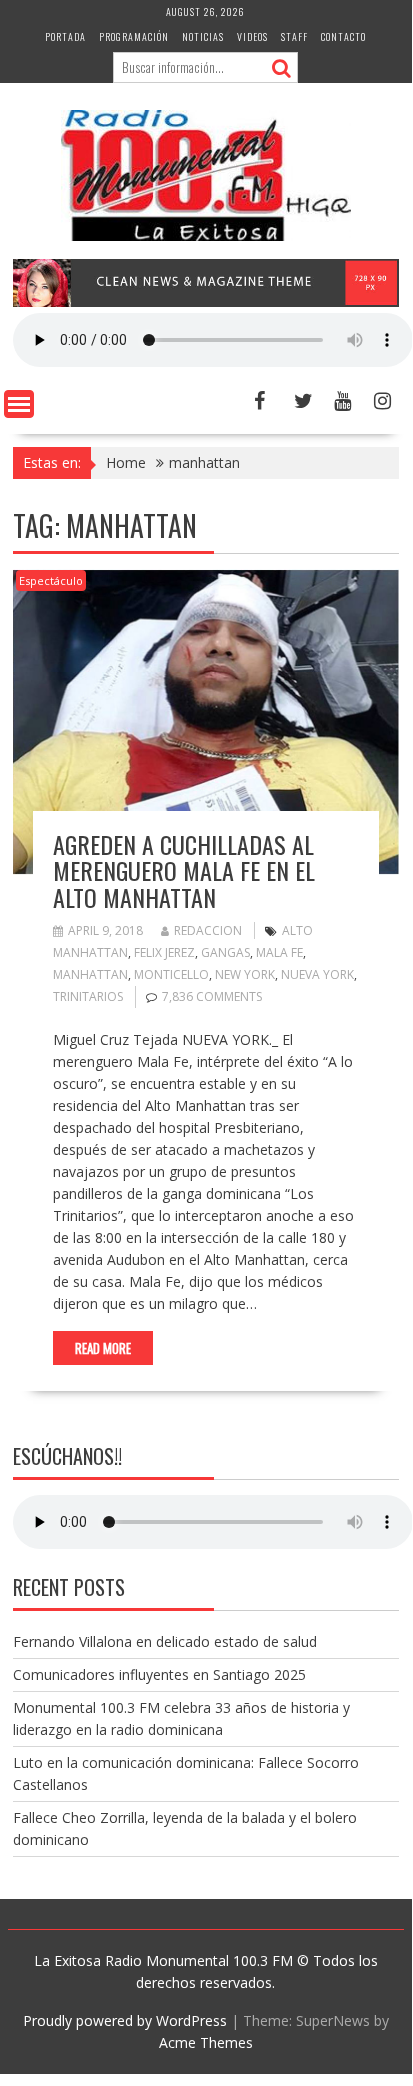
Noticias (203, 36)
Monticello (171, 974)
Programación (134, 36)
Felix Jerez (164, 952)
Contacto (343, 36)
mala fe (279, 952)
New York (245, 974)
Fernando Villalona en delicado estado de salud (165, 1641)
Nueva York (317, 974)
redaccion (208, 930)
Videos (252, 36)
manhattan (90, 974)
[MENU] (19, 404)
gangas (225, 952)
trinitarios (88, 996)
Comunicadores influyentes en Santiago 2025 (159, 1674)
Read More (103, 1348)
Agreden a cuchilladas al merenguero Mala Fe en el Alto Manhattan (184, 870)
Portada (65, 36)
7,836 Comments (212, 996)
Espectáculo (51, 580)
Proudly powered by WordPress (125, 2020)
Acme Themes (206, 2042)
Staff (294, 36)
